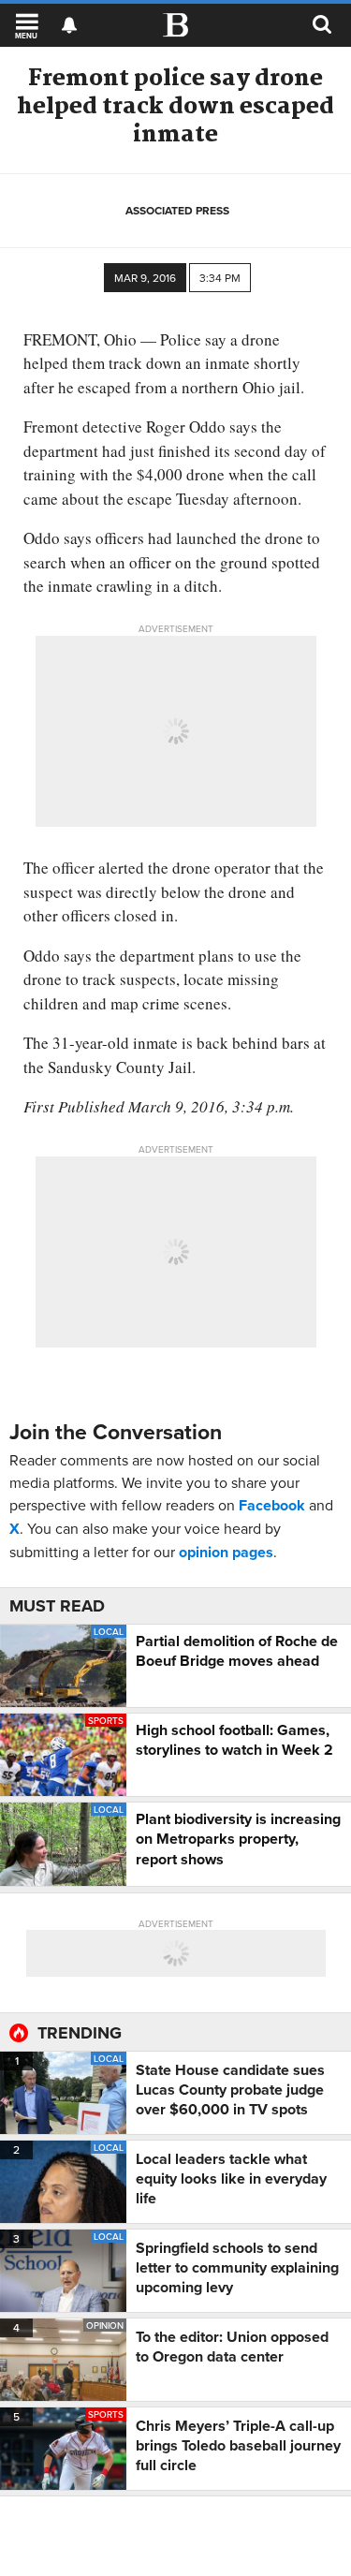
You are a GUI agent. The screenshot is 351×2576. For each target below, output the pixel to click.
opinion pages (226, 1552)
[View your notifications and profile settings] (69, 25)
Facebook (272, 1505)
